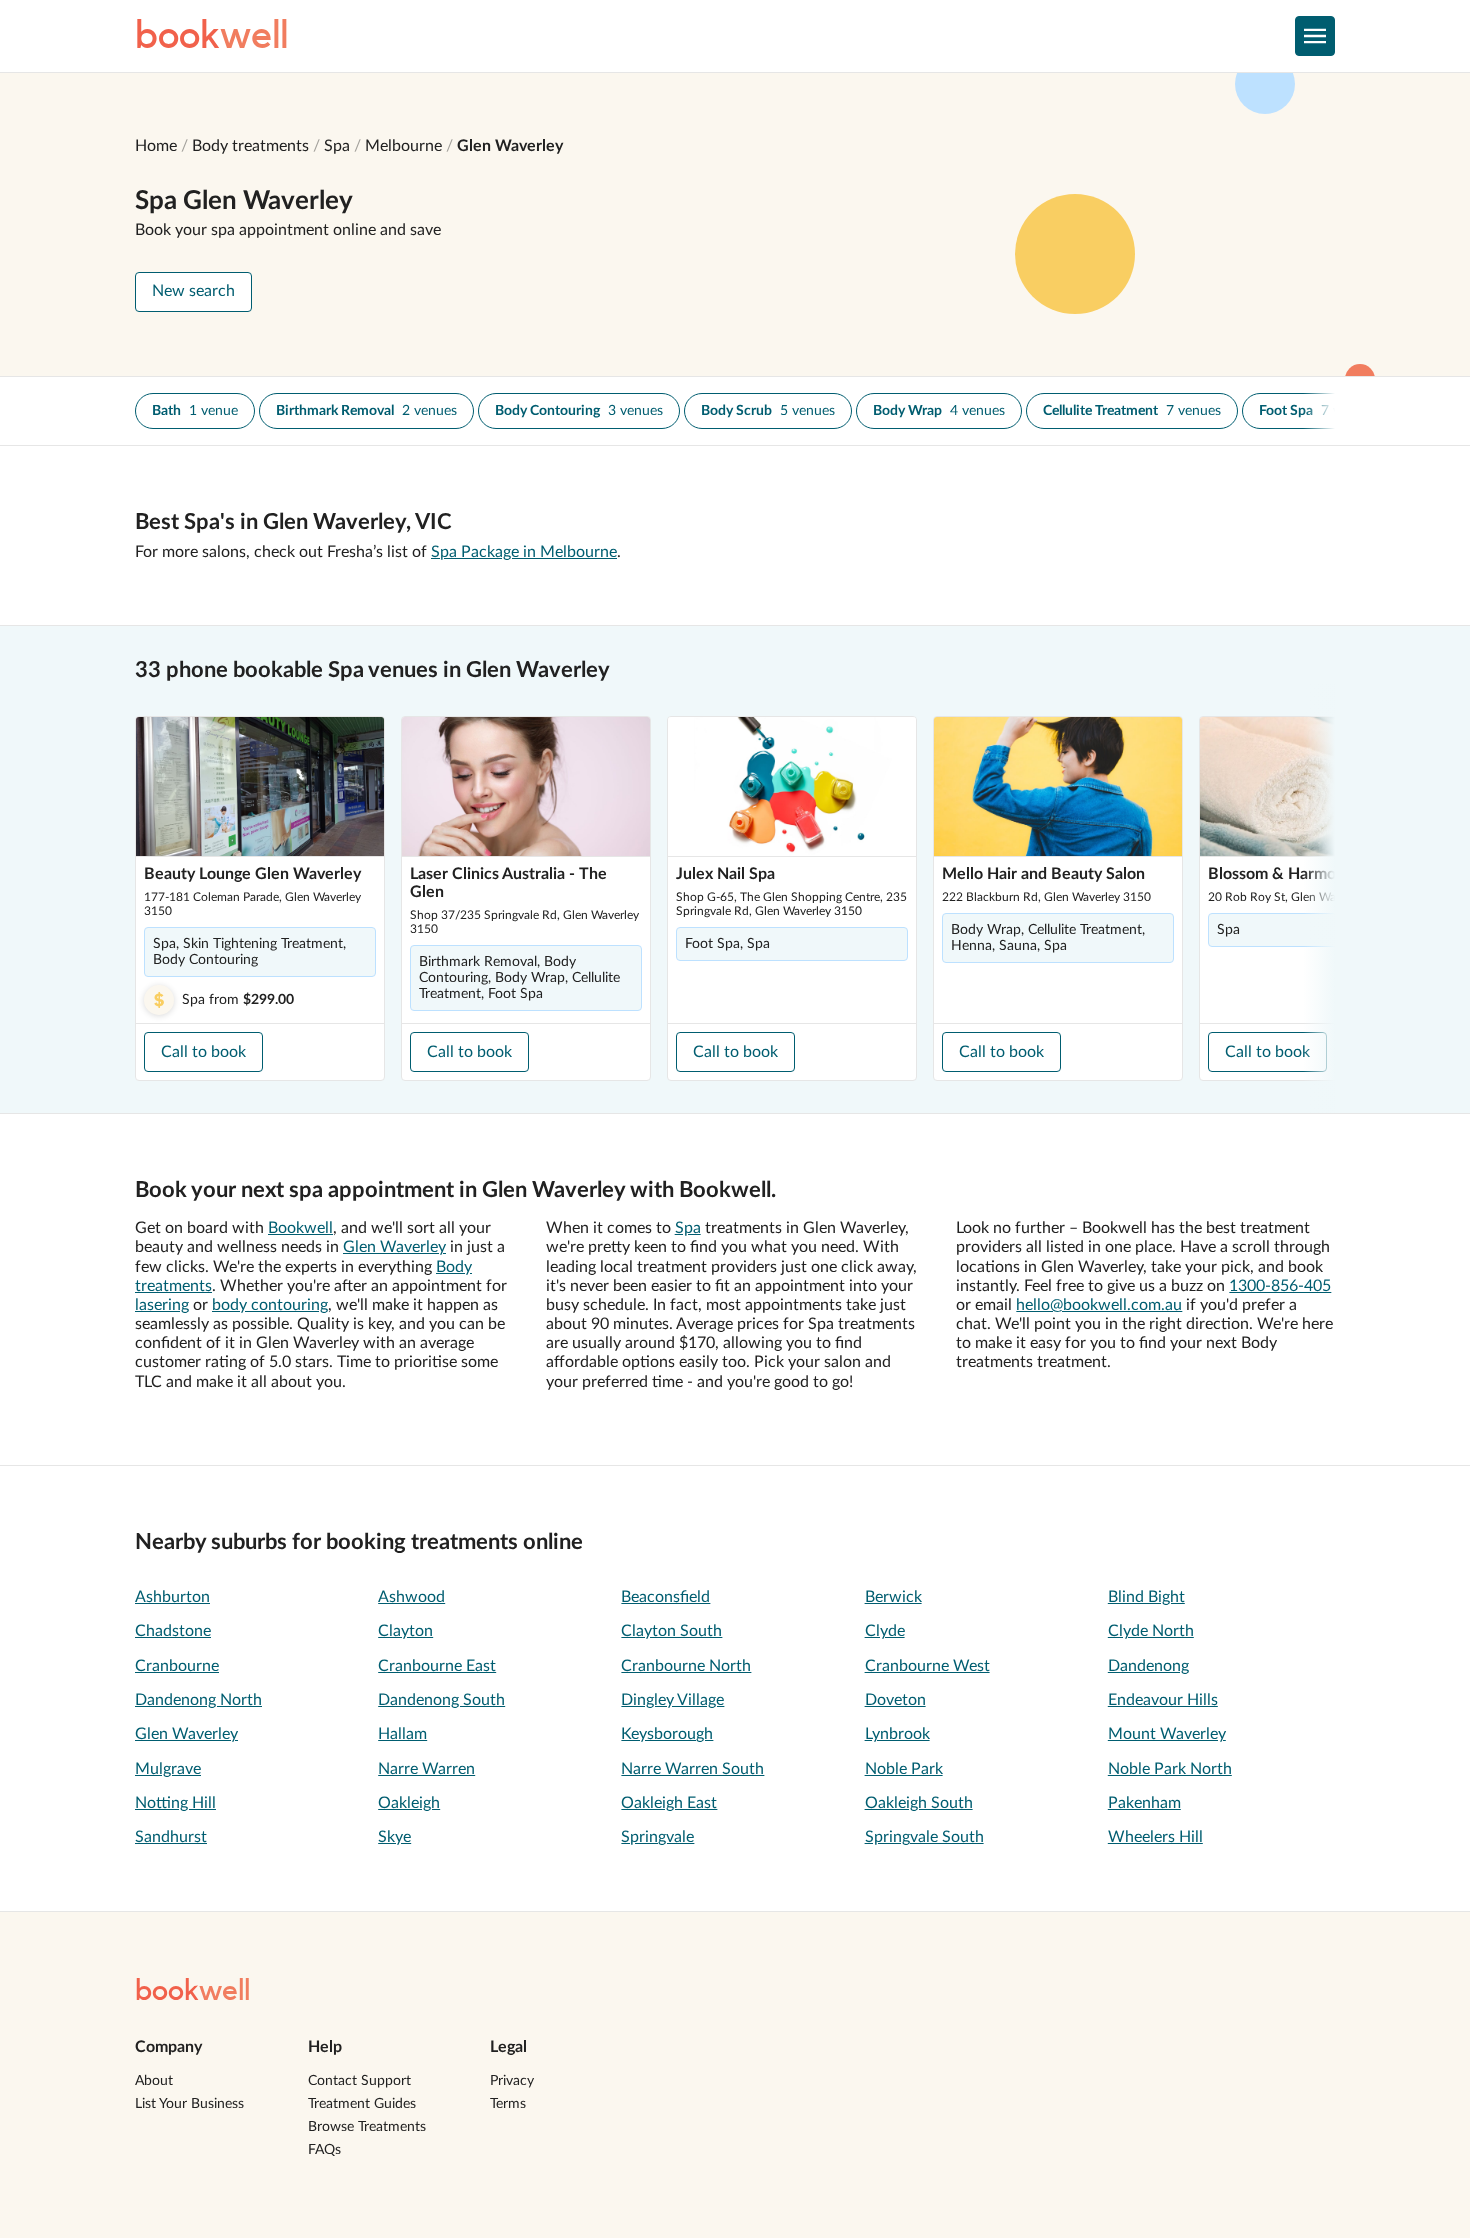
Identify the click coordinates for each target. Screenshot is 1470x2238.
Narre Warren (426, 1769)
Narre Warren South (692, 1769)
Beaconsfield (665, 1597)
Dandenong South (441, 1700)
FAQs (324, 2150)
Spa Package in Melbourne (524, 552)
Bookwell (300, 1228)
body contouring (270, 1305)
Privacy (512, 2081)
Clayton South (671, 1631)
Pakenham (1144, 1803)
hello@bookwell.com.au (1099, 1305)
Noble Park (904, 1769)
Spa (337, 146)
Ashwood (411, 1597)
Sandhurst (171, 1837)
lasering (162, 1305)
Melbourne (403, 146)
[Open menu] (1315, 36)
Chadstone (173, 1631)
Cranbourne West (927, 1666)
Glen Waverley (510, 146)
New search (193, 291)
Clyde (885, 1631)
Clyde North (1151, 1631)
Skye (394, 1837)
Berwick (893, 1597)
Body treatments (250, 146)
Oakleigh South (919, 1803)
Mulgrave (168, 1769)
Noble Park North (1170, 1769)
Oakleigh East (669, 1803)
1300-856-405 (1280, 1286)
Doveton (895, 1700)
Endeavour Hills (1163, 1700)
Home (156, 146)
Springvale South (924, 1837)
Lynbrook (897, 1734)
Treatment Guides (362, 2104)
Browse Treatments (367, 2127)
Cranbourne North (686, 1666)
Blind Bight (1146, 1597)
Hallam (402, 1734)
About (154, 2081)
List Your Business (189, 2104)
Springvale (657, 1837)
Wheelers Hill (1155, 1837)
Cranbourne (177, 1666)
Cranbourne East (437, 1666)
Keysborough (667, 1734)
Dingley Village (672, 1700)
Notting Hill (175, 1803)
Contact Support (359, 2081)
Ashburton (172, 1597)
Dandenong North (198, 1700)
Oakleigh (409, 1803)
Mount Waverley (1167, 1734)
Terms (508, 2104)
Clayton (405, 1631)
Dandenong (1148, 1666)
